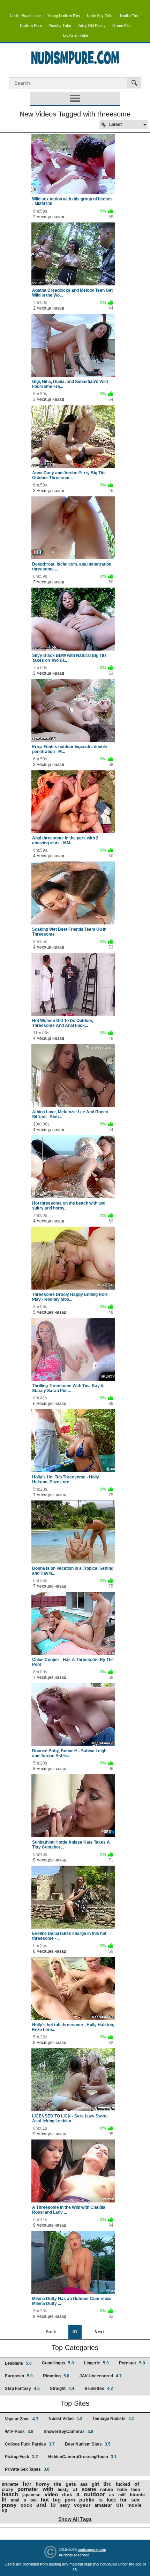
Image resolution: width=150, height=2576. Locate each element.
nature (107, 2490)
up (5, 2510)
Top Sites (75, 2403)
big (57, 2500)
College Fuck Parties (30, 2444)
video (51, 2494)
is (100, 2500)
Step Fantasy (22, 2389)
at (75, 2489)
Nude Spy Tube (100, 16)
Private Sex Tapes (27, 2469)
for (123, 2500)
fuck (111, 2500)
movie (134, 2505)
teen (136, 2490)
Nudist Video (65, 2419)
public (87, 2500)
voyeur (82, 2505)
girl (95, 2484)
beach (10, 2494)
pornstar (28, 2489)
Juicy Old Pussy (92, 26)
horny (43, 2484)
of (137, 2484)
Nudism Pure (31, 26)
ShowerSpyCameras (69, 2432)
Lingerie (96, 2363)
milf (122, 2495)
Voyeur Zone (22, 2419)
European (19, 2376)
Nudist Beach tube (25, 16)
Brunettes (99, 2389)
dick (67, 2495)
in (4, 2500)
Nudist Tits (129, 16)
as (112, 2495)
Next (99, 2332)
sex (135, 2500)
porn (70, 2500)
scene (89, 2489)
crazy (7, 2489)
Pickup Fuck (21, 2457)
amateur (103, 2505)
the (107, 2484)
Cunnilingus (58, 2363)
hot (45, 2500)
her (27, 2484)
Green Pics (122, 26)
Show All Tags (75, 2519)
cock (26, 2505)
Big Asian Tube (76, 35)
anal (15, 2500)
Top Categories (75, 2348)
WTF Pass (19, 2432)
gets (71, 2484)
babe (122, 2490)
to (53, 2505)
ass (84, 2484)
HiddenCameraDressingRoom (82, 2457)
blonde (137, 2495)
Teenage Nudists (113, 2419)
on (120, 2505)
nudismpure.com (92, 2549)
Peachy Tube (60, 26)
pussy (9, 2505)
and (41, 2505)
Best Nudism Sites (88, 2444)
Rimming (56, 2376)
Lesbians (18, 2363)
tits (58, 2484)
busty (63, 2490)
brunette (10, 2484)
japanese (31, 2495)
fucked (123, 2484)
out (33, 2500)
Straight (62, 2389)
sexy (65, 2505)
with (48, 2489)
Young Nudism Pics (64, 16)
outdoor (94, 2494)
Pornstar (132, 2363)
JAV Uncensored (101, 2376)
